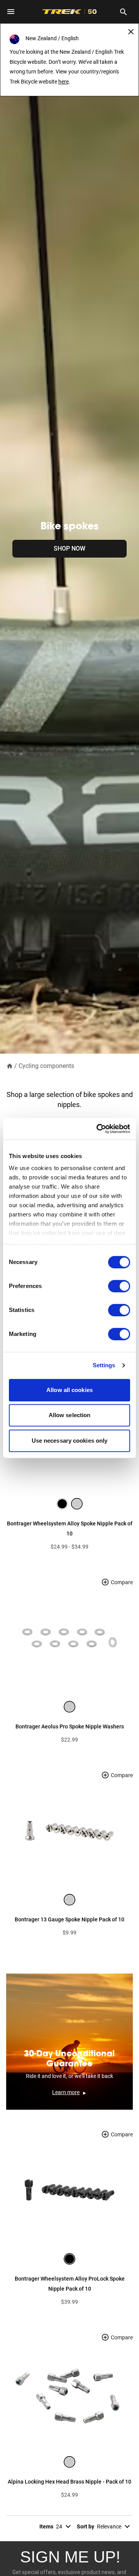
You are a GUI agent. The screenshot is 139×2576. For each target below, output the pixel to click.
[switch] (119, 1286)
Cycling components (46, 1066)
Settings (104, 1365)
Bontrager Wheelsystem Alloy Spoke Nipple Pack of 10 (70, 1529)
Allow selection (70, 1415)
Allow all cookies (69, 1390)
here (64, 82)
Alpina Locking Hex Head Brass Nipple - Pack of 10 (69, 2482)
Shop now (69, 548)
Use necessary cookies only (70, 1441)
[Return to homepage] (10, 1065)
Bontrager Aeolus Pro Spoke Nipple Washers (70, 1726)
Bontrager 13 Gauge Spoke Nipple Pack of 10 (69, 1919)
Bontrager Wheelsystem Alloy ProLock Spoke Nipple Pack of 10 (70, 2284)
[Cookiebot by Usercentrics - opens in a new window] (98, 1129)
